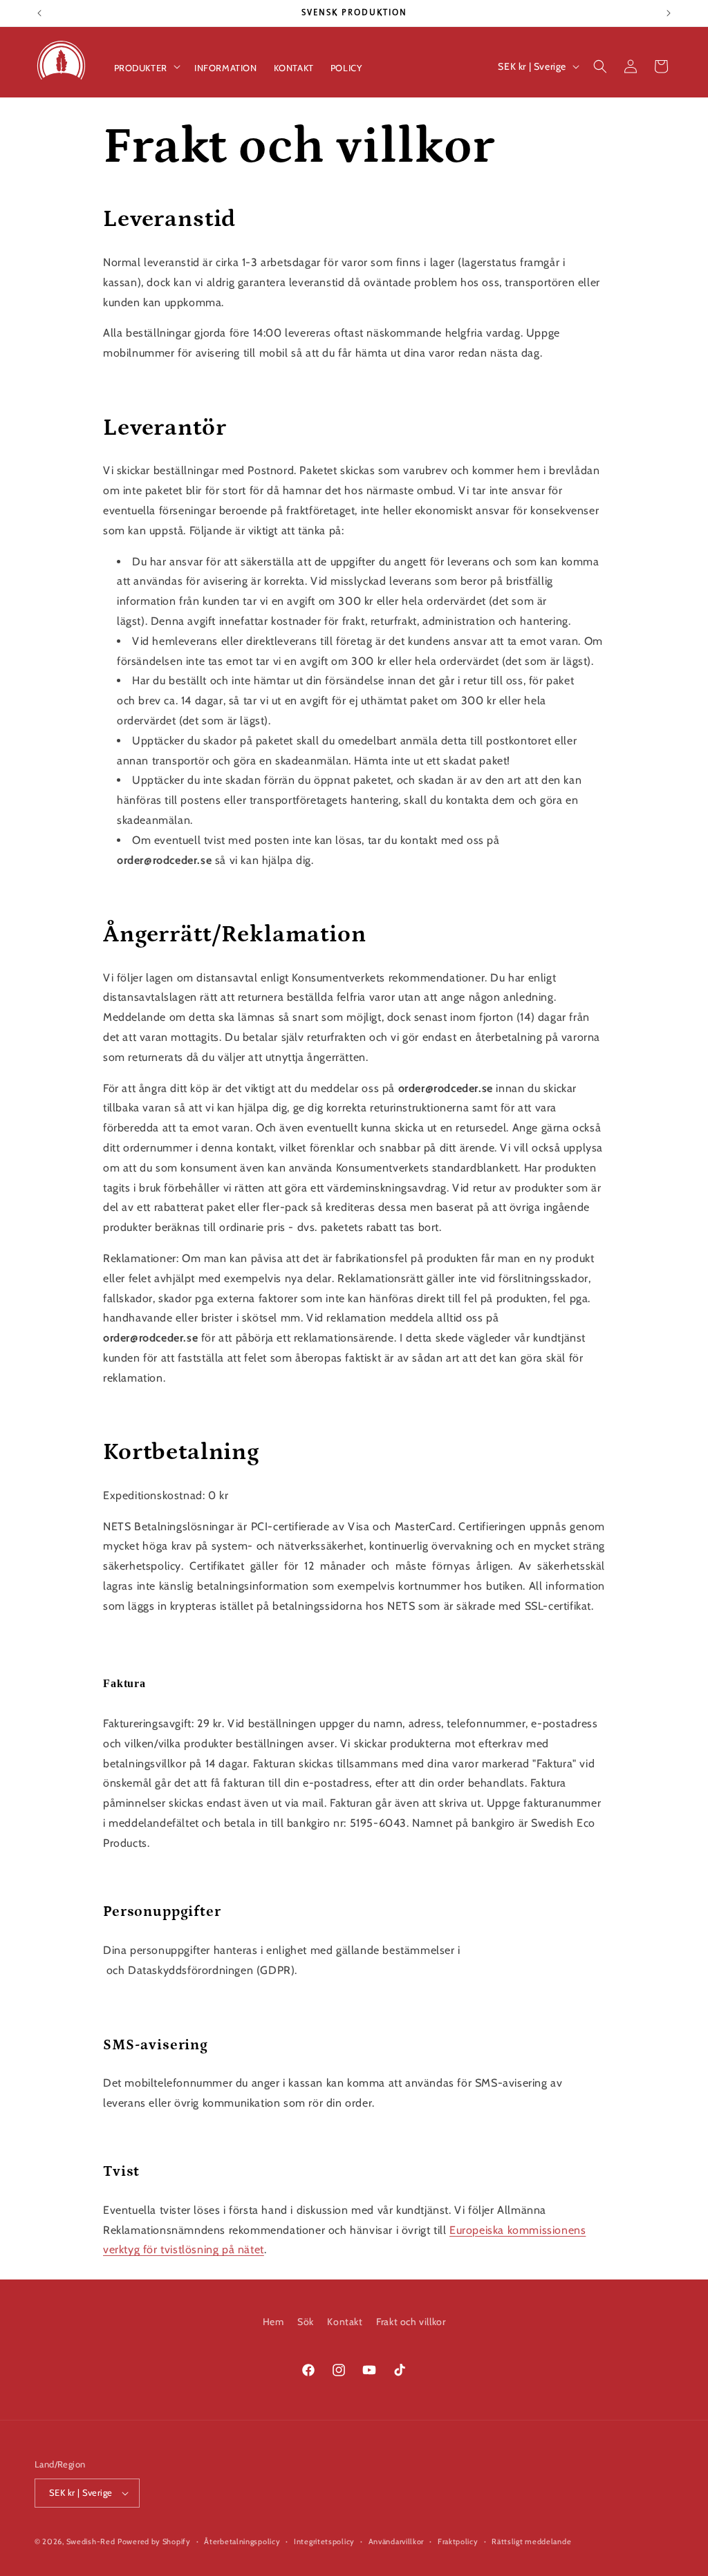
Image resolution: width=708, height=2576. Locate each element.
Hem (273, 2322)
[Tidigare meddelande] (39, 13)
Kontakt (345, 2322)
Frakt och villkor (411, 2322)
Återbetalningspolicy (242, 2541)
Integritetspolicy (324, 2541)
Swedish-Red (91, 2541)
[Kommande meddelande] (669, 13)
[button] (146, 67)
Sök (306, 2322)
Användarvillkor (397, 2541)
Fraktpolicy (458, 2541)
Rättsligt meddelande (531, 2541)
